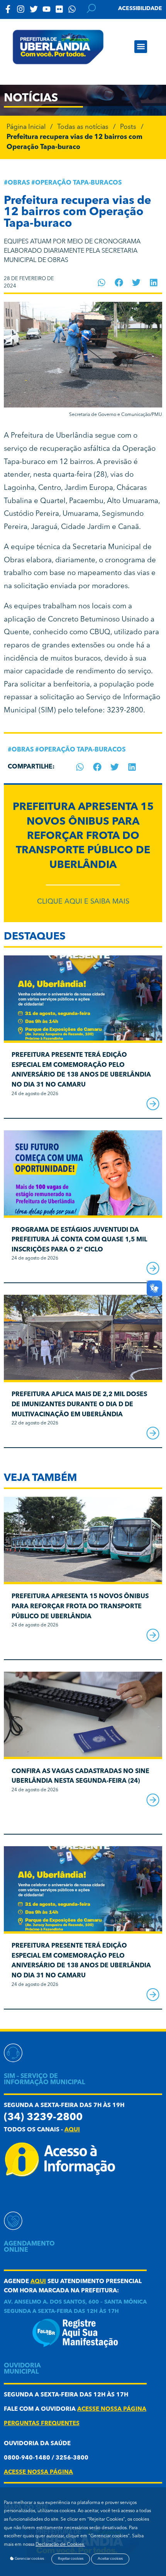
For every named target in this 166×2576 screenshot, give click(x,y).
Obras (19, 183)
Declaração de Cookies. (60, 2545)
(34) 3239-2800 (43, 2118)
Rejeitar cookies (71, 2559)
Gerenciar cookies (29, 2559)
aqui (72, 2130)
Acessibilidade (140, 9)
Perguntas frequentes (42, 2424)
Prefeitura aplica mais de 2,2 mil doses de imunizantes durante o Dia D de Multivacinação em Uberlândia (79, 1404)
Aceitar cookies (110, 2559)
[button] (141, 47)
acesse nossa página (112, 2409)
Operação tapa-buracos (78, 183)
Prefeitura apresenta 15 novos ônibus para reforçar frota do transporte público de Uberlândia (83, 836)
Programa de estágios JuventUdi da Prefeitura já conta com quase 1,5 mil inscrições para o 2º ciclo (79, 1240)
